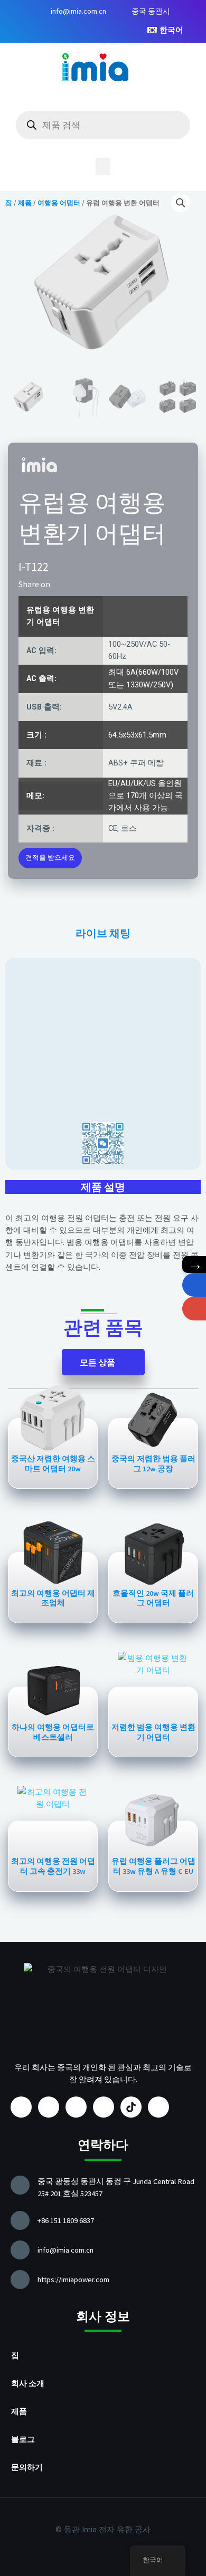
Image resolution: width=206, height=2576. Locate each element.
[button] (103, 166)
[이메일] (194, 1309)
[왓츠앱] (194, 1285)
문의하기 (27, 2467)
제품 (19, 2411)
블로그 (23, 2439)
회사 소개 (28, 2383)
